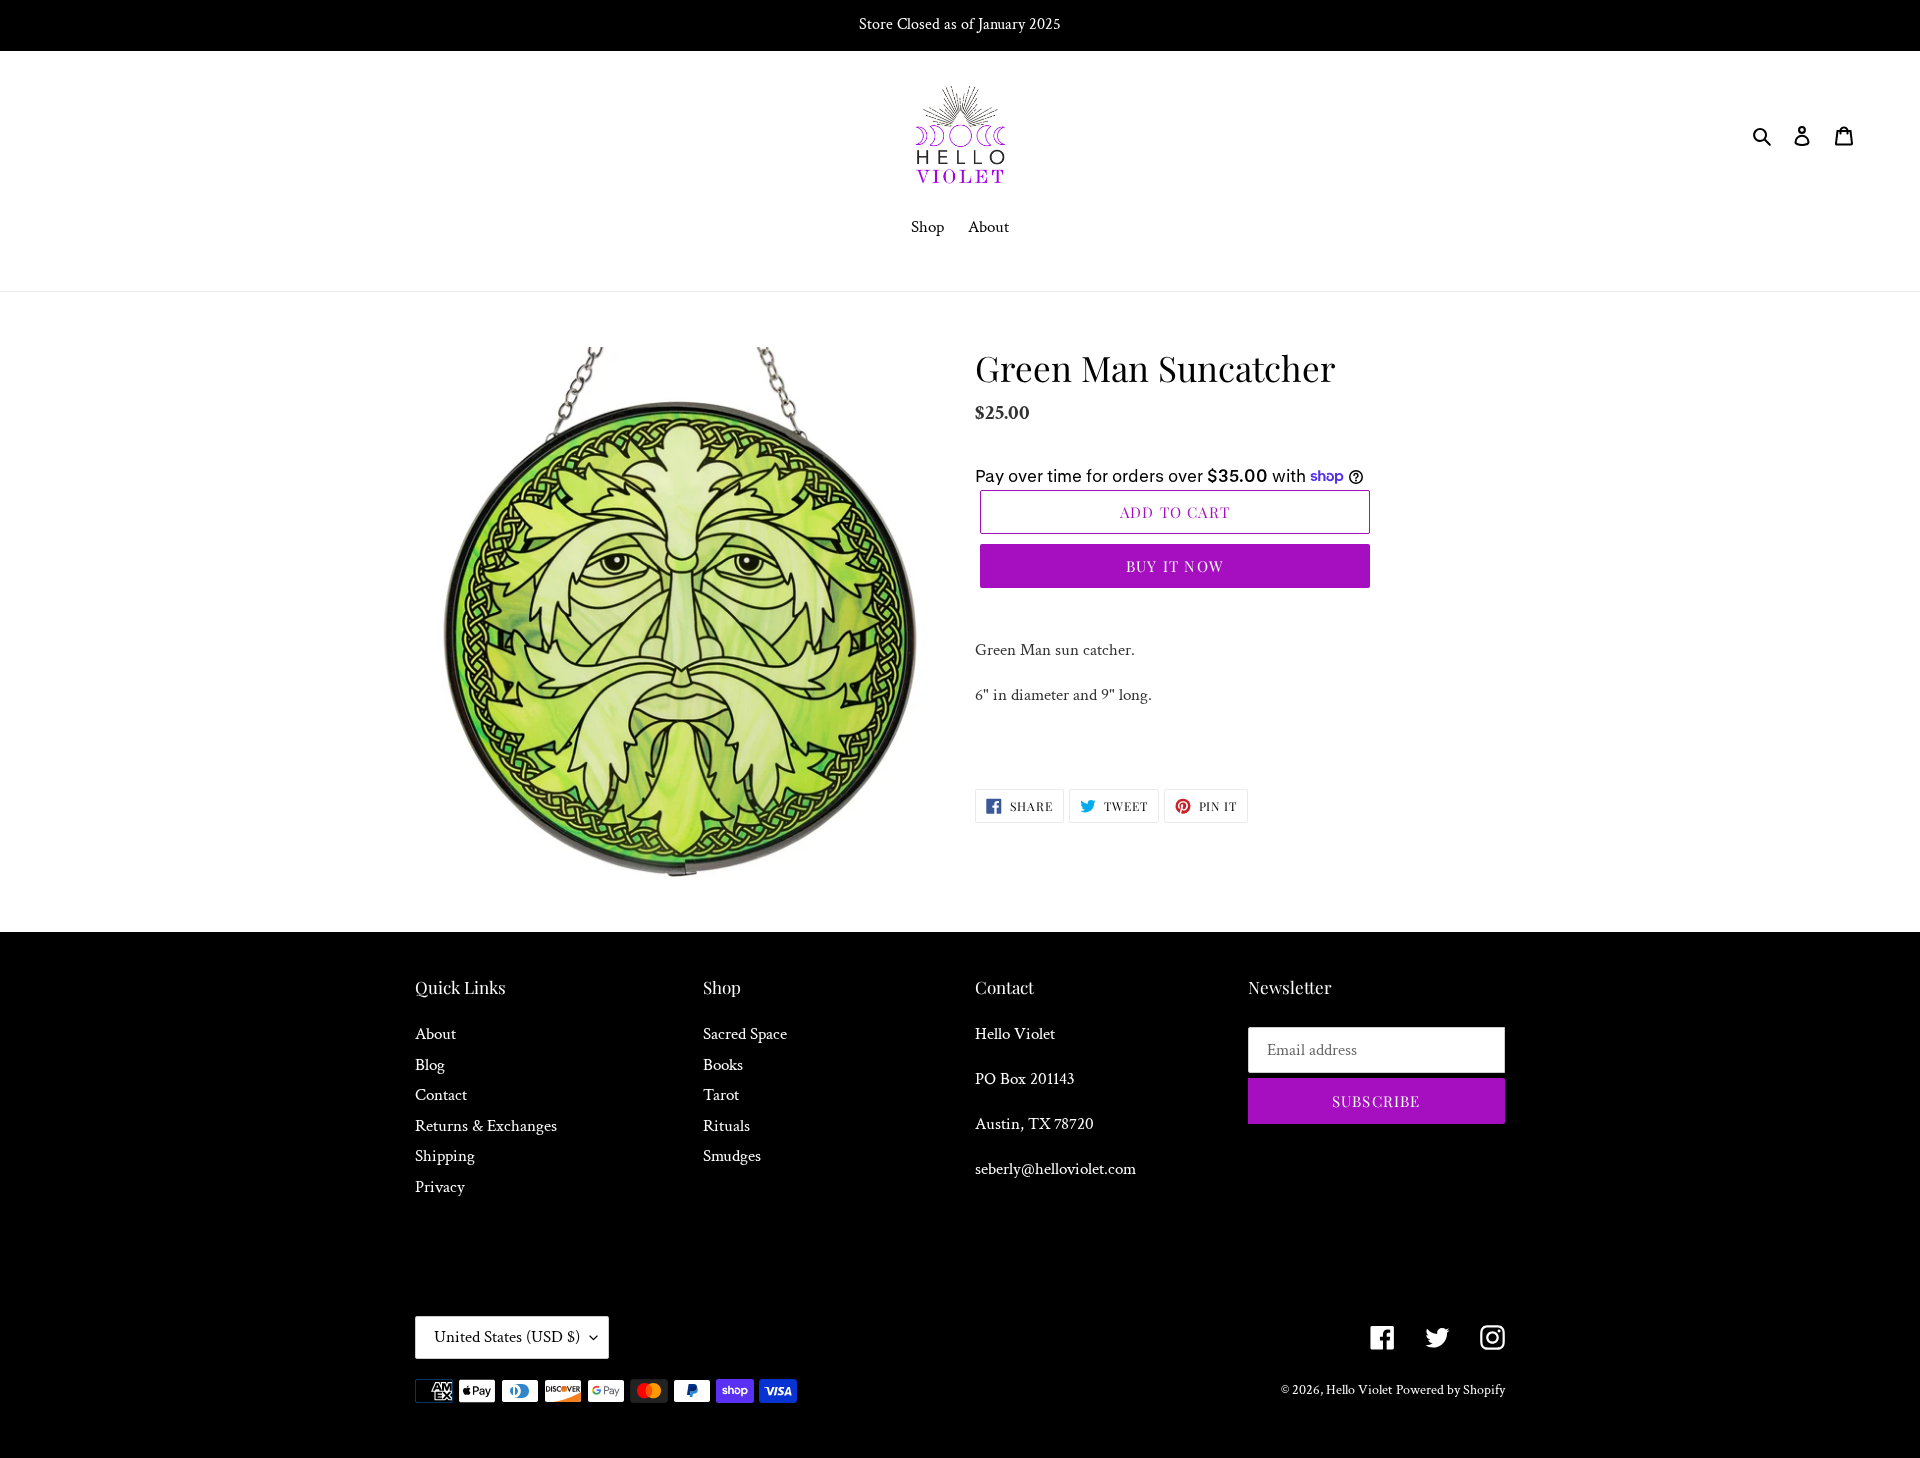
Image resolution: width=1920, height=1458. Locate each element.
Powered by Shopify (1450, 1390)
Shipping (445, 1156)
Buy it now (1175, 566)
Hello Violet (1359, 1390)
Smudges (732, 1156)
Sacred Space (745, 1034)
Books (723, 1065)
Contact (441, 1095)
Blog (430, 1065)
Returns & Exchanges (486, 1126)
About (435, 1034)
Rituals (726, 1126)
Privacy (440, 1187)
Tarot (721, 1095)
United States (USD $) (507, 1337)
